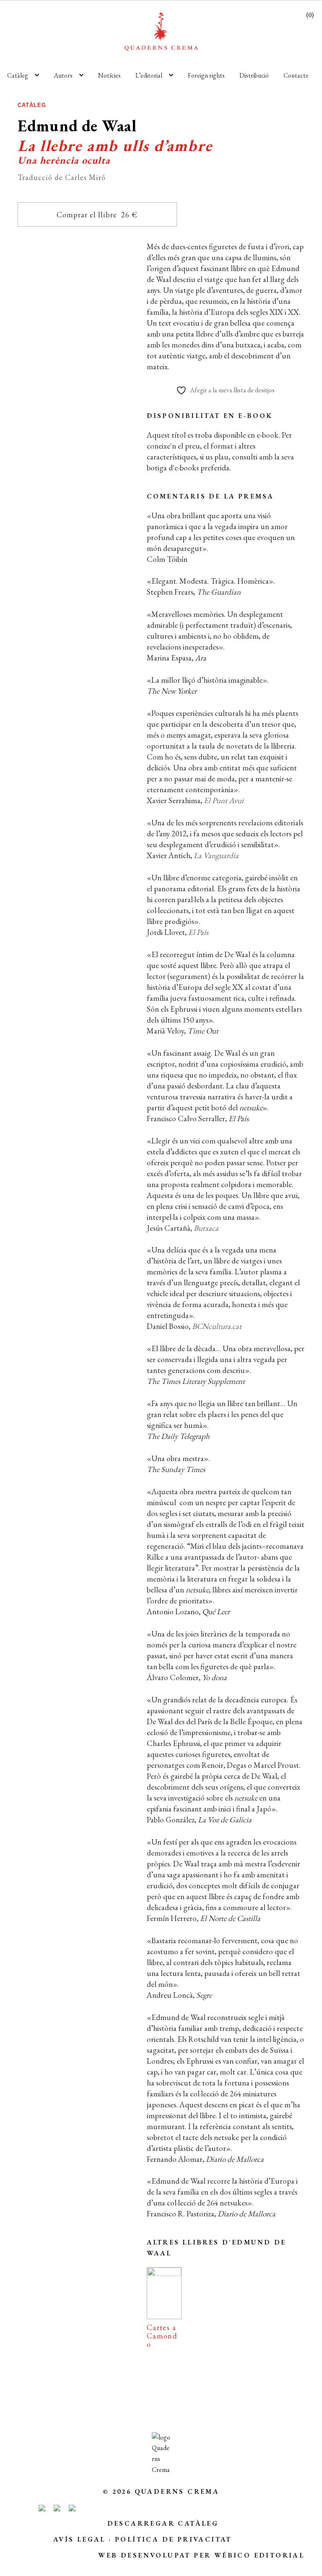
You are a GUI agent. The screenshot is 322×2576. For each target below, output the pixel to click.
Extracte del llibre (74, 572)
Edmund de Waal (70, 463)
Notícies (109, 75)
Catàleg (18, 75)
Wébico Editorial (259, 2555)
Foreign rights (206, 75)
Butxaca (206, 1228)
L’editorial (149, 75)
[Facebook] (68, 628)
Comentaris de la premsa (210, 496)
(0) (310, 15)
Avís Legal (79, 2539)
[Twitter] (106, 628)
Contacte (296, 75)
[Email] (32, 628)
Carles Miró (87, 476)
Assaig (77, 441)
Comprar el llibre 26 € (97, 215)
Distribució (254, 75)
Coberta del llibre (74, 602)
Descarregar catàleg (163, 2523)
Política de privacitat (173, 2539)
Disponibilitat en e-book (210, 416)
